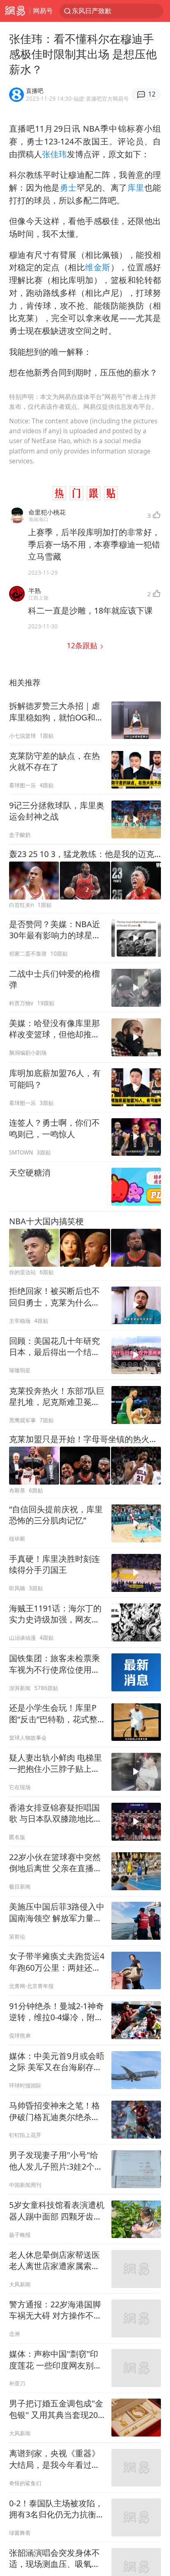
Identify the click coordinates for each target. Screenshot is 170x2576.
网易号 (43, 11)
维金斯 (98, 267)
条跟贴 (83, 645)
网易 (15, 11)
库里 (136, 188)
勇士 (68, 188)
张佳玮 (54, 154)
